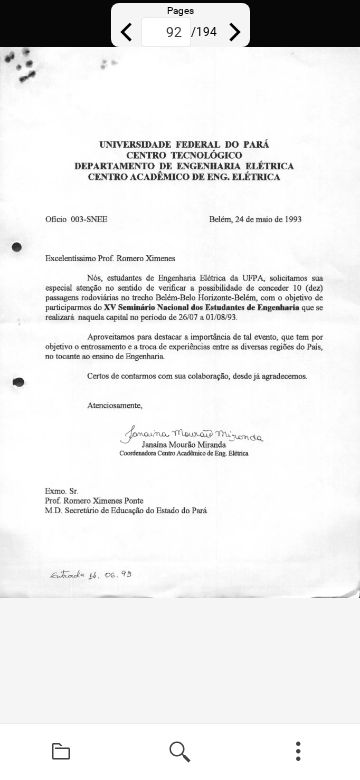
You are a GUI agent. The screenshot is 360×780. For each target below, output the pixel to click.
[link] (61, 752)
